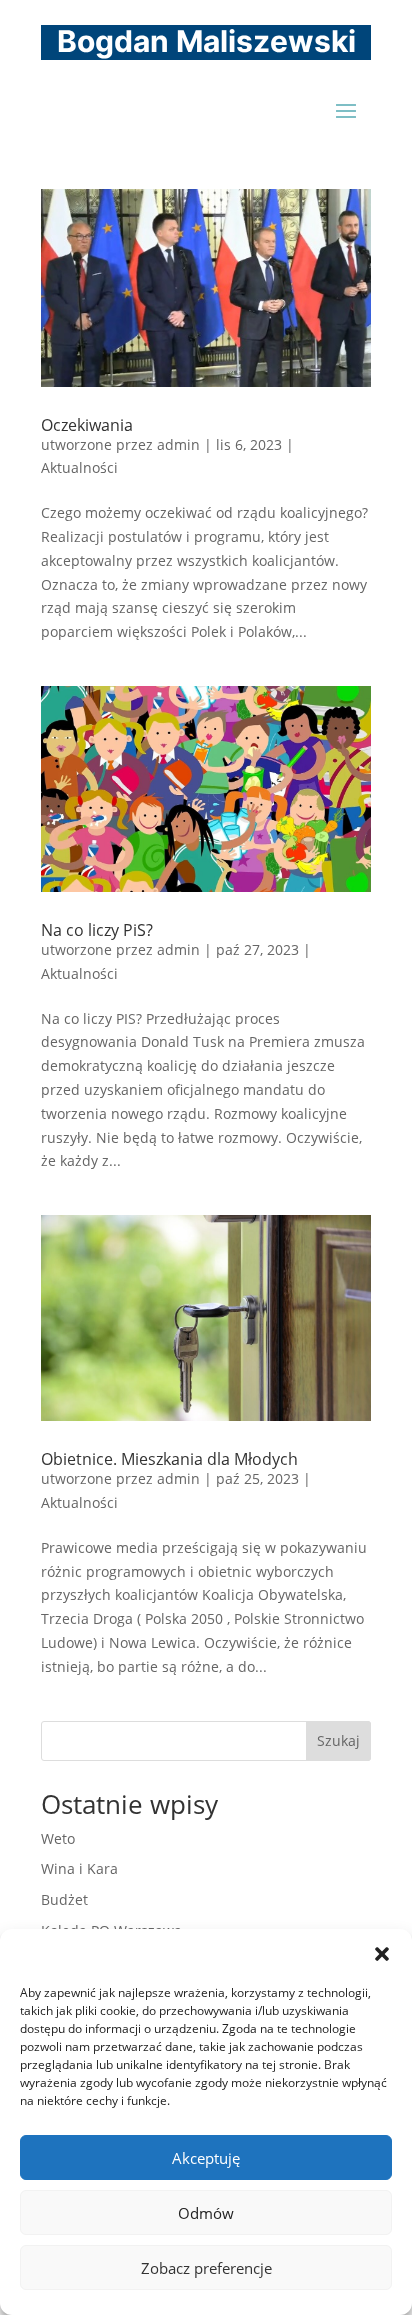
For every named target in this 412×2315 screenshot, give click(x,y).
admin (178, 444)
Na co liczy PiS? (97, 930)
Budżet (64, 1899)
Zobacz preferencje (206, 2268)
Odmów (206, 2213)
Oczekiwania (87, 425)
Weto (58, 1838)
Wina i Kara (79, 1868)
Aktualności (79, 467)
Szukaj (338, 1740)
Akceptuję (206, 2158)
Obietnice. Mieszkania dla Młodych (169, 1459)
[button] (382, 1954)
